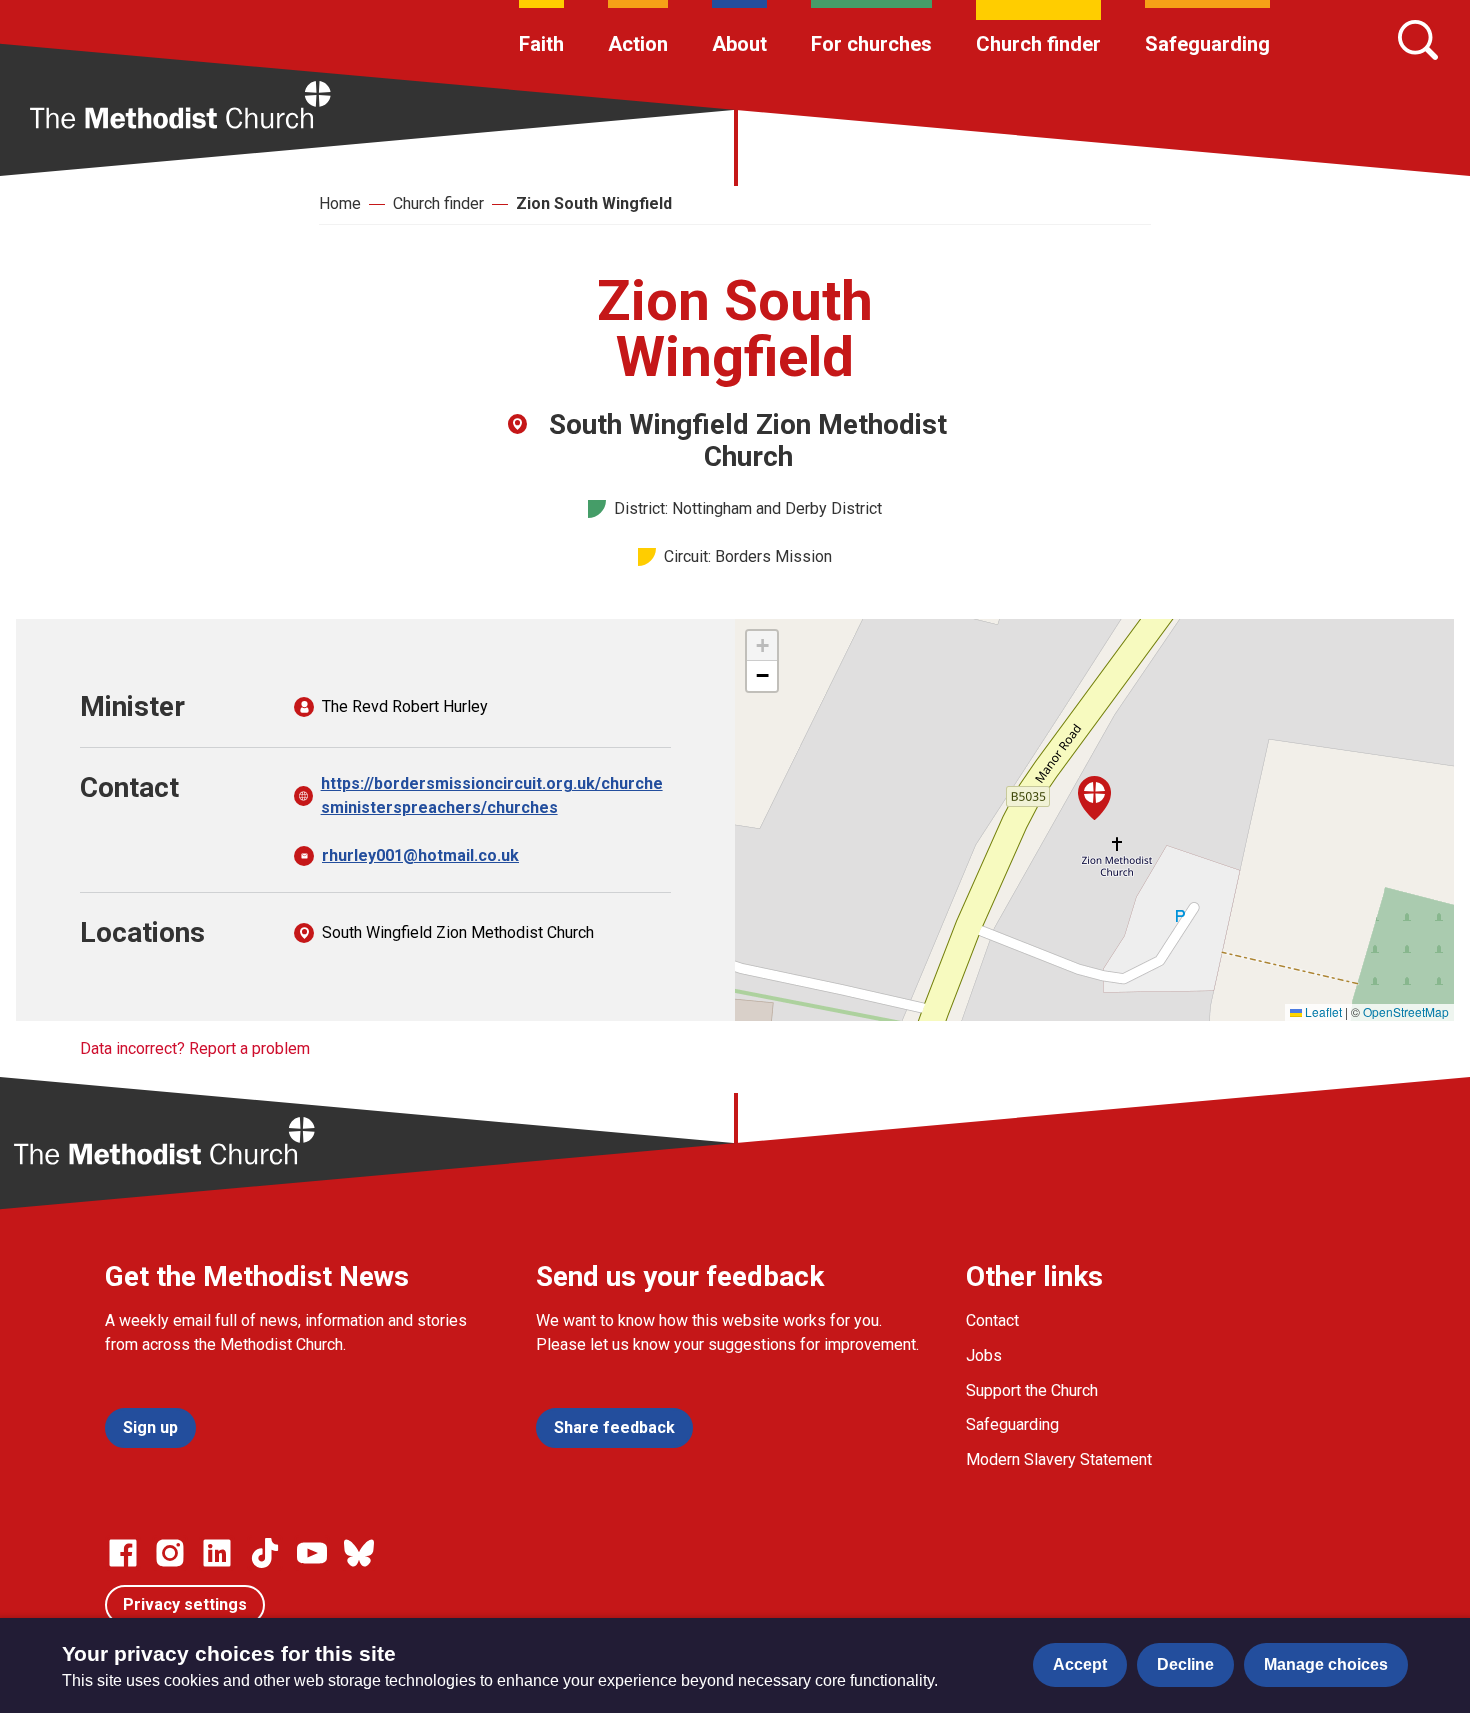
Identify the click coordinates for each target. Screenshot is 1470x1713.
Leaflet (1322, 1011)
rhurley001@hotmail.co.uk (420, 855)
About (739, 44)
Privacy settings (185, 1604)
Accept (1080, 1664)
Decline (1185, 1664)
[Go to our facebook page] (123, 1553)
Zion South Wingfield (594, 203)
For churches (871, 44)
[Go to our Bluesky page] (359, 1553)
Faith (541, 44)
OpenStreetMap (1406, 1011)
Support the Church (1032, 1390)
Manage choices (1326, 1664)
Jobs (984, 1355)
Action (638, 44)
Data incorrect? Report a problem (195, 1048)
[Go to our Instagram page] (170, 1553)
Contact (992, 1320)
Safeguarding (1207, 44)
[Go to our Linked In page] (217, 1553)
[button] (1094, 798)
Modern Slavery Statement (1059, 1459)
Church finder (1038, 44)
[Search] (1418, 40)
